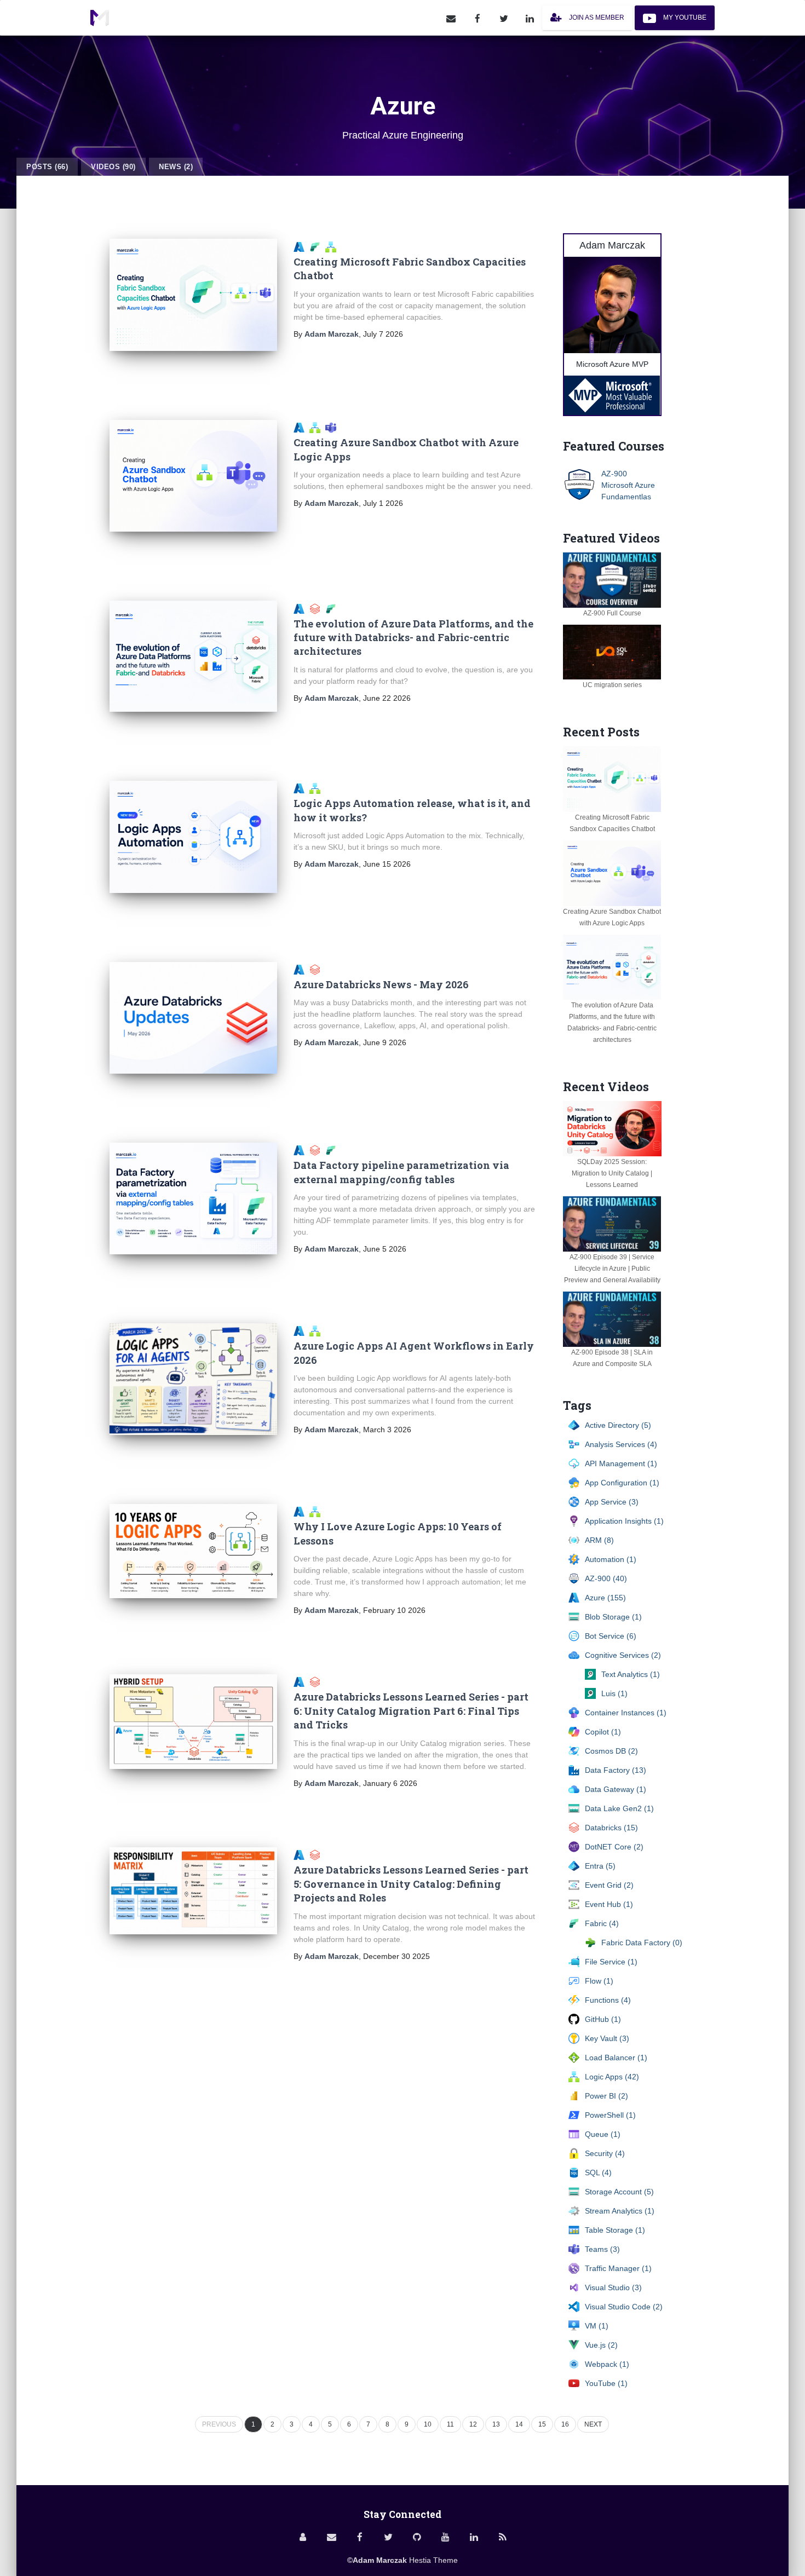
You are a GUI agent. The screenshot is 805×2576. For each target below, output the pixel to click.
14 (519, 2424)
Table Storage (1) (615, 2230)
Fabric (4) (602, 1923)
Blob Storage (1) (613, 1617)
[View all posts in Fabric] (317, 246)
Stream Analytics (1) (620, 2211)
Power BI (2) (606, 2096)
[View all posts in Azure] (301, 246)
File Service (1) (611, 1962)
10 (428, 2424)
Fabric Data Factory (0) (642, 1943)
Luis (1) (614, 1693)
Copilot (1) (603, 1732)
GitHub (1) (603, 2019)
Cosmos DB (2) (611, 1751)
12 (473, 2424)
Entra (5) (600, 1866)
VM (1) (597, 2326)
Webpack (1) (607, 2364)
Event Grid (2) (609, 1885)
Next (593, 2424)
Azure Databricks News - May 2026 (381, 984)
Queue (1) (603, 2134)
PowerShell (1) (610, 2115)
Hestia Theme (433, 2560)
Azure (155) (605, 1598)
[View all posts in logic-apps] (332, 246)
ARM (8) (599, 1540)
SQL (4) (598, 2172)
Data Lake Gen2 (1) (619, 1808)
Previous (219, 2424)
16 (565, 2424)
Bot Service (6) (611, 1636)
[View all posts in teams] (332, 427)
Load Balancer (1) (616, 2058)
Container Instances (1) (626, 1713)
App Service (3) (612, 1502)
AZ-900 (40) (606, 1578)
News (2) (176, 167)
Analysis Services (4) (621, 1444)
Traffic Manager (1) (618, 2268)
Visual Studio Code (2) (624, 2307)
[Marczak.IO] (100, 18)
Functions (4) (608, 2000)
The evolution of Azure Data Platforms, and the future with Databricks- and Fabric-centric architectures (413, 638)
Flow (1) (599, 1981)
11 (450, 2424)
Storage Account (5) (619, 2192)
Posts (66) (47, 167)
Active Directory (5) (618, 1425)
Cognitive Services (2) (623, 1655)
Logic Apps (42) (612, 2077)
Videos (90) (113, 167)
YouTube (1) (606, 2383)
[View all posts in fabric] (332, 1150)
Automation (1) (611, 1559)
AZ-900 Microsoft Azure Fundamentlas (628, 485)
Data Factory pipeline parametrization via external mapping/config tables (401, 1172)
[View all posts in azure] (301, 1150)
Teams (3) (602, 2249)
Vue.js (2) (601, 2345)
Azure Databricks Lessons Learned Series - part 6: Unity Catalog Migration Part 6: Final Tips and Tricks (411, 1711)
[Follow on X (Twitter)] (504, 18)
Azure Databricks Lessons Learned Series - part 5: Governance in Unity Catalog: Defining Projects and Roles (411, 1884)
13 (496, 2424)
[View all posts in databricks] (316, 969)
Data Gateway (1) (616, 1789)
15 (542, 2424)
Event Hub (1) (609, 1904)
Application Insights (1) (624, 1521)
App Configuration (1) (622, 1483)
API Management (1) (621, 1463)
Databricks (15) (611, 1828)
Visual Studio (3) (613, 2287)
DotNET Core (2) (614, 1847)
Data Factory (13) (616, 1770)
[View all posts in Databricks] (317, 608)
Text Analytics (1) (631, 1674)
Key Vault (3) (607, 2038)
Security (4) (605, 2153)
